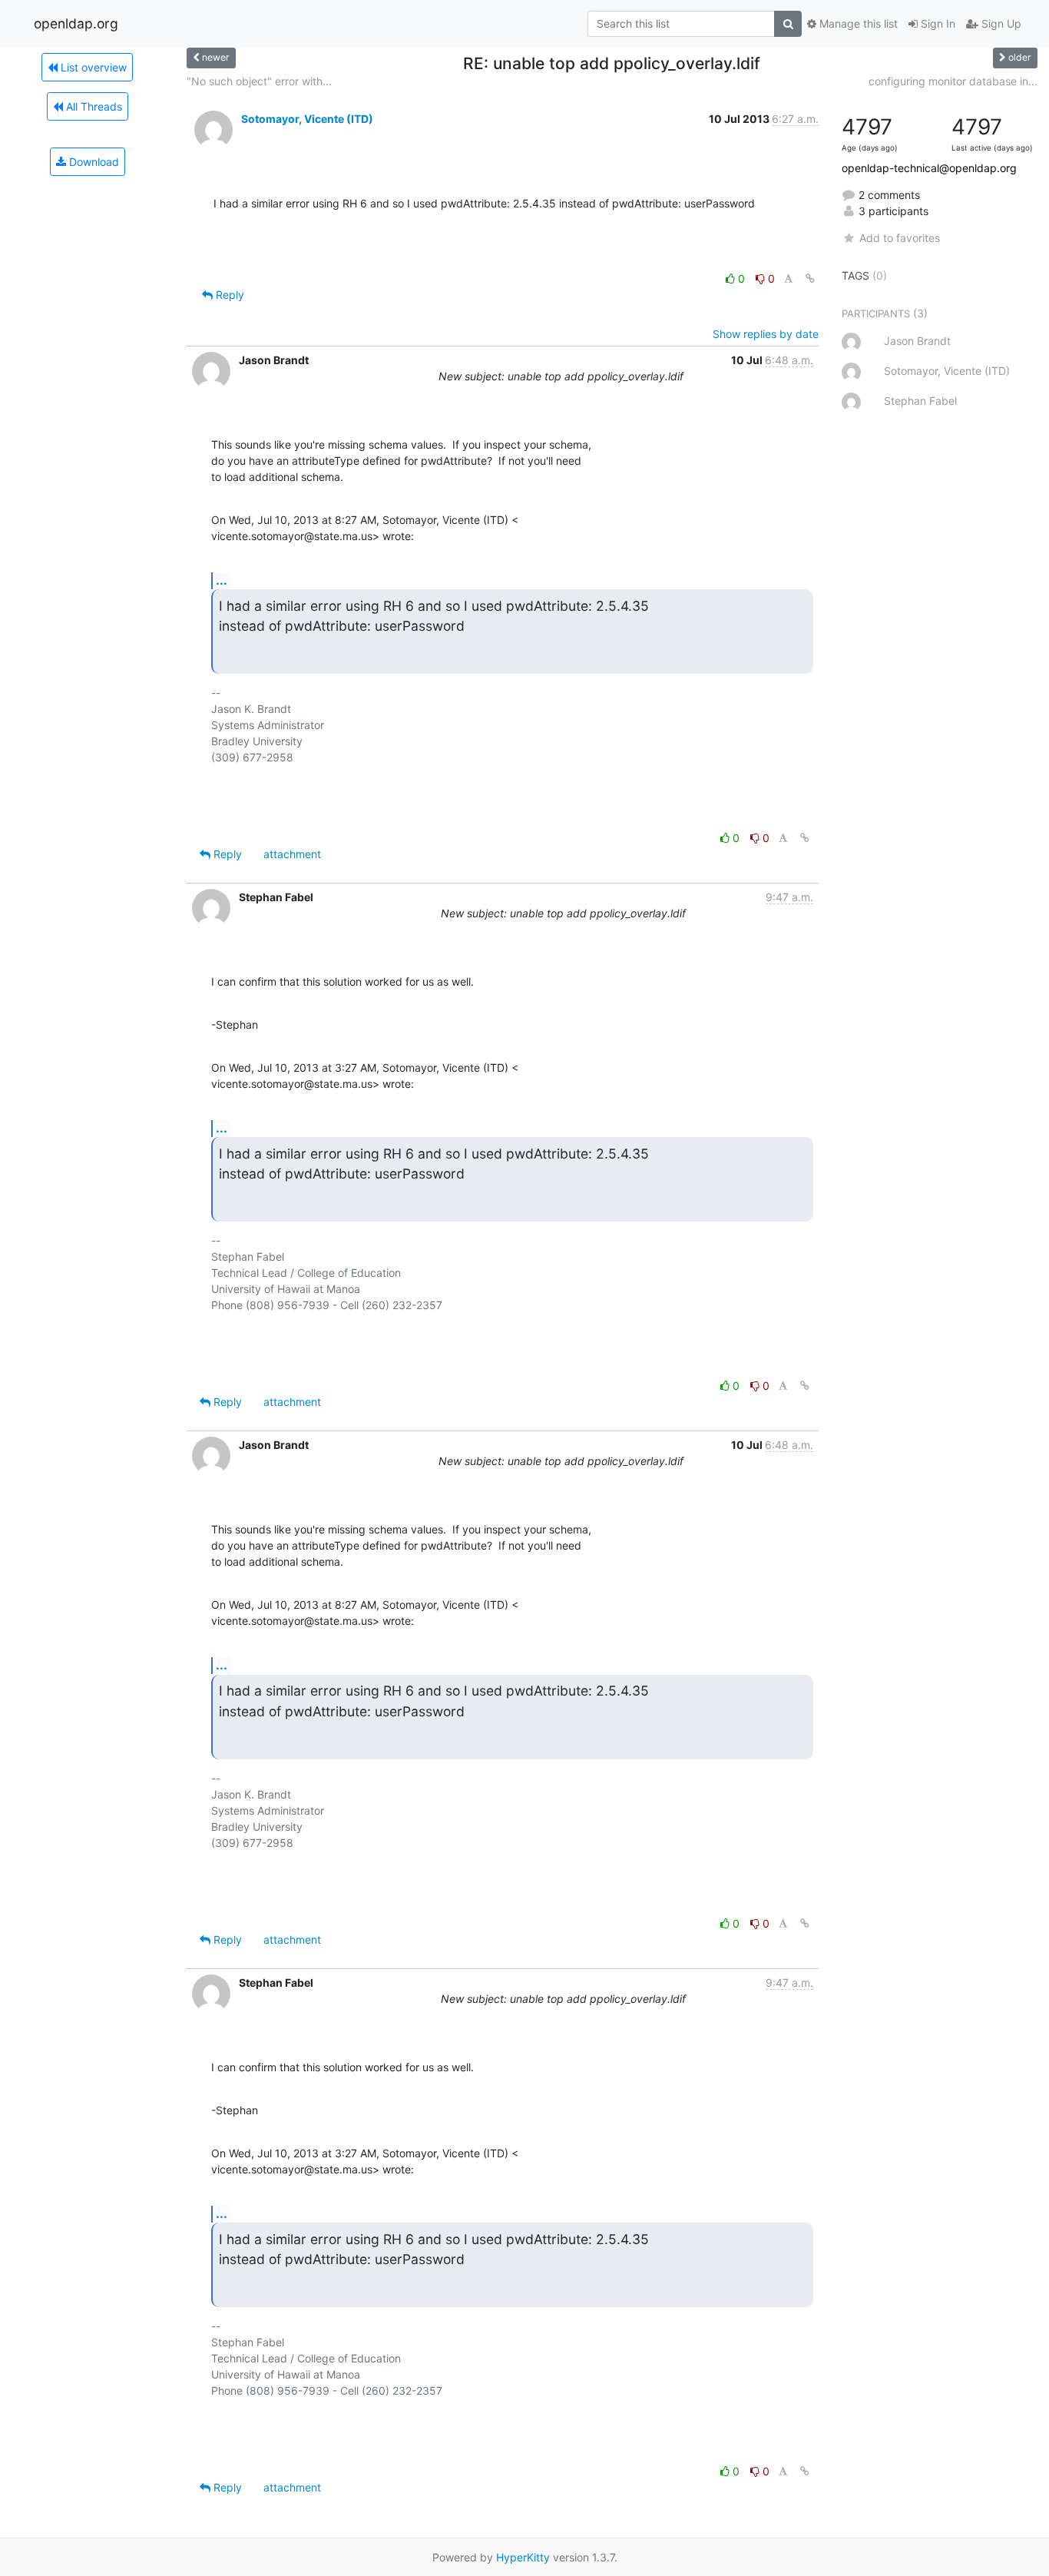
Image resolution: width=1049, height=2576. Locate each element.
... (222, 580)
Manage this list (857, 23)
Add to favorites (899, 238)
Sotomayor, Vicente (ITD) (307, 119)
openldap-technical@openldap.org (929, 168)
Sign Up (1000, 23)
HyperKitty (523, 2557)
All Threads (93, 106)
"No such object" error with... (259, 81)
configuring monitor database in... (953, 81)
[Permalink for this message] (810, 278)
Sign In (936, 23)
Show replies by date (766, 334)
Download (93, 162)
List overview (92, 67)
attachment (292, 854)
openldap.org (76, 23)
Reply (228, 295)
